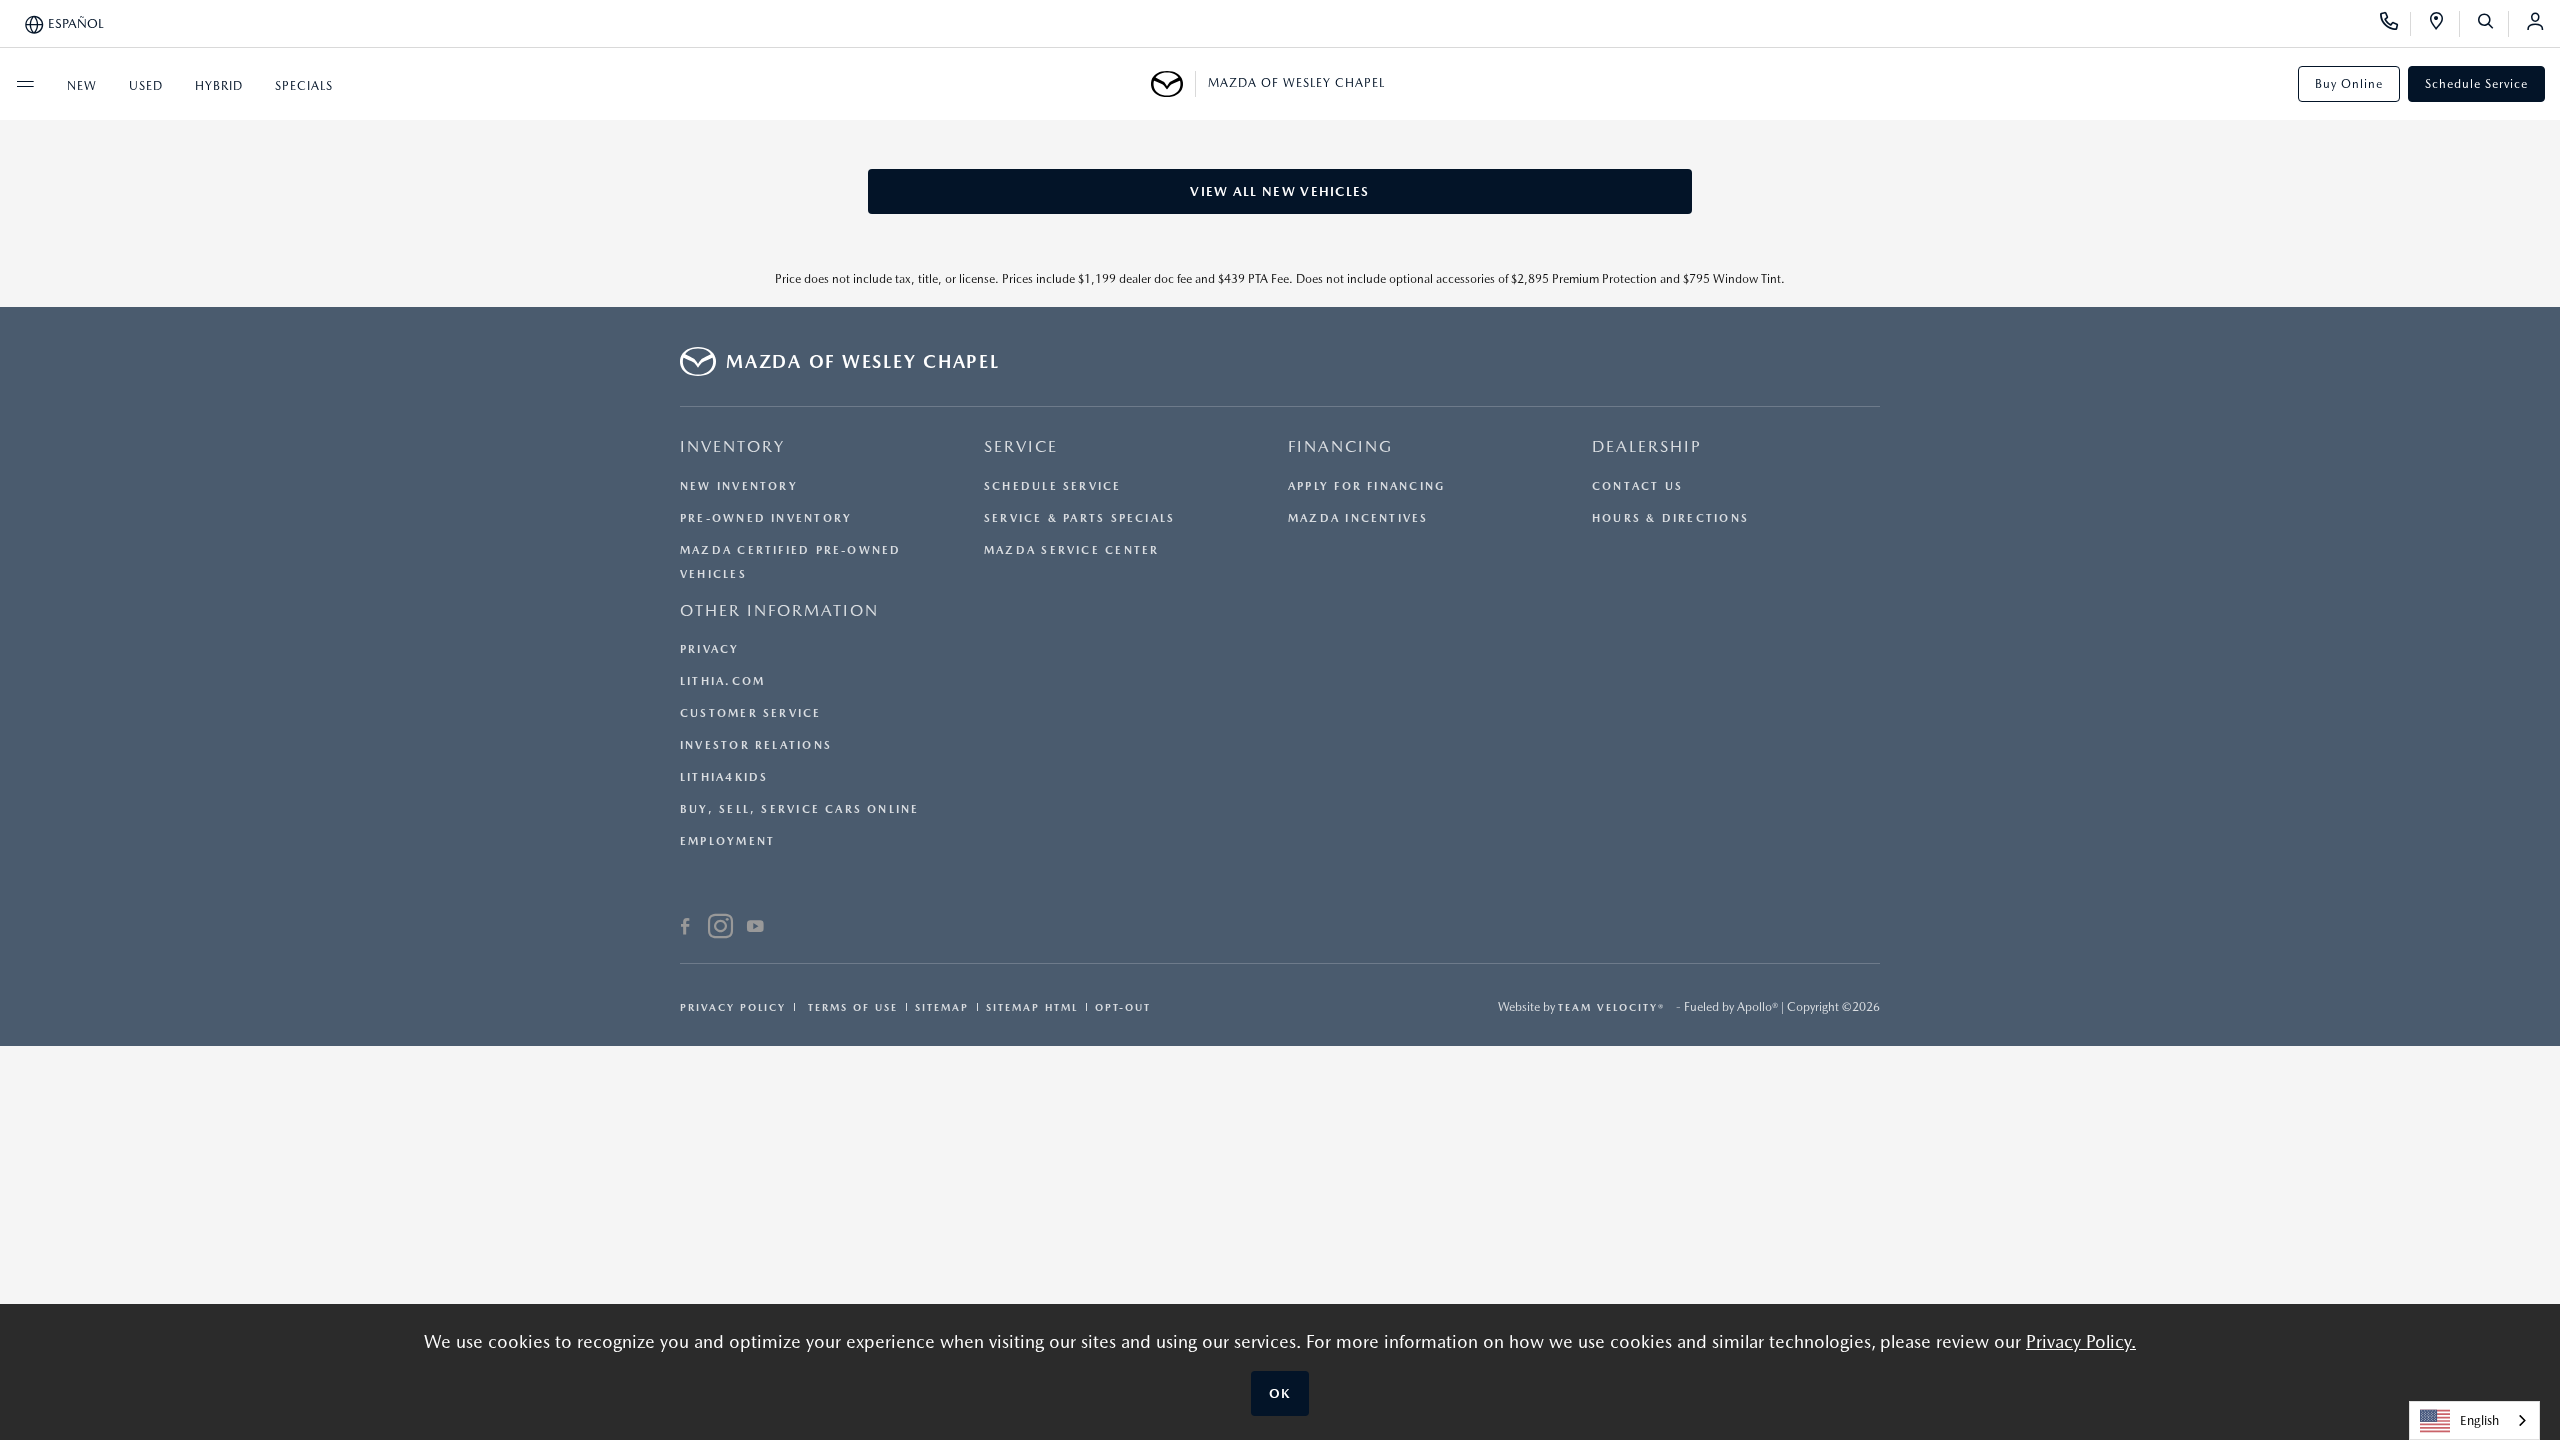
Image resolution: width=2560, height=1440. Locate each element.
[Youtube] (755, 929)
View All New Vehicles (1279, 191)
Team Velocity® (1611, 1007)
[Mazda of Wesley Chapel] (1173, 84)
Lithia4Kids (724, 777)
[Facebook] (685, 929)
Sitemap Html (1032, 1007)
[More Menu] (25, 84)
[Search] (2492, 24)
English (2479, 1420)
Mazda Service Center (1071, 550)
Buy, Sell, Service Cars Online (800, 809)
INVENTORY (732, 446)
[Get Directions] (2443, 24)
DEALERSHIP (1647, 446)
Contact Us (1637, 486)
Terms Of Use (850, 1007)
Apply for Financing (1366, 486)
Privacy (710, 649)
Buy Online (2349, 84)
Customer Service (751, 713)
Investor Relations (756, 745)
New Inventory (739, 486)
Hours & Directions (1670, 518)
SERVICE (1021, 446)
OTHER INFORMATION (779, 610)
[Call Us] (2395, 24)
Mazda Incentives (1358, 518)
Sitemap (942, 1007)
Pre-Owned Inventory (766, 518)
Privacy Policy (733, 1007)
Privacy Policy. (2081, 1341)
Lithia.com (722, 681)
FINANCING (1340, 446)
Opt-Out (1123, 1007)
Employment (727, 841)
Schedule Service (2476, 84)
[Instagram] (720, 929)
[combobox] (2474, 1420)
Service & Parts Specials (1079, 518)
